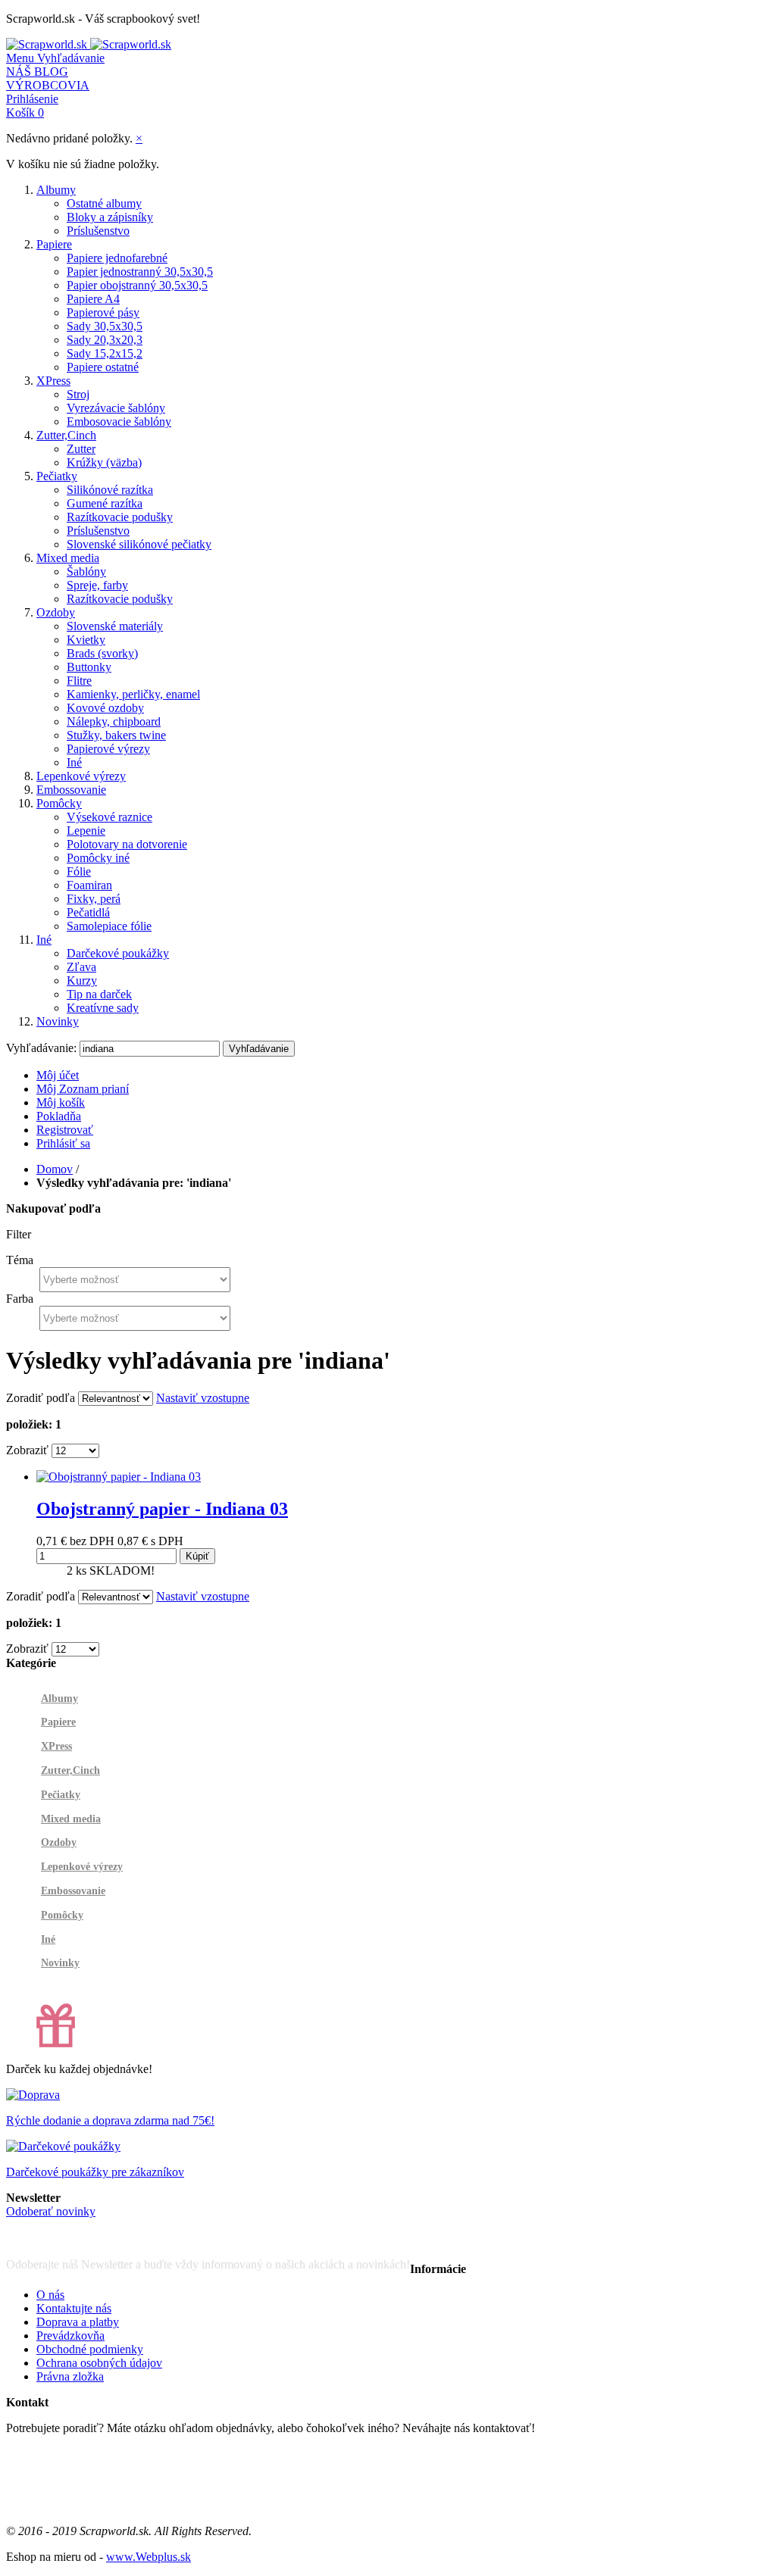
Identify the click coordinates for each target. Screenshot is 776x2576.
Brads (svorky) (102, 653)
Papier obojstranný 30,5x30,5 (137, 285)
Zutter (81, 449)
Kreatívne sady (103, 1008)
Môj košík (61, 1102)
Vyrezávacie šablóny (116, 408)
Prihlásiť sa (63, 1143)
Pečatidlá (88, 912)
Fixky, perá (94, 899)
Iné (74, 762)
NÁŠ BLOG (37, 72)
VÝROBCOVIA (48, 85)
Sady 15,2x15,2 (105, 353)
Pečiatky (57, 476)
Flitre (79, 681)
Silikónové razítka (110, 490)
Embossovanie (71, 790)
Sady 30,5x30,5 (105, 326)
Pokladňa (59, 1116)
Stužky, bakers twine (116, 735)
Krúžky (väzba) (104, 462)
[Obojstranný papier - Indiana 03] (119, 1477)
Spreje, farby (97, 585)
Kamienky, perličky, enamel (133, 694)
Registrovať (65, 1130)
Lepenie (86, 831)
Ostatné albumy (104, 203)
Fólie (79, 871)
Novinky (58, 1021)
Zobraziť (27, 1450)
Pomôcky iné (98, 858)
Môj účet (58, 1075)
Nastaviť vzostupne (203, 1398)
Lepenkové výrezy (81, 776)
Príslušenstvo (98, 231)
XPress (53, 381)
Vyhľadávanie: (41, 1048)
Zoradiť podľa (41, 1398)
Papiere (54, 244)
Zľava (81, 967)
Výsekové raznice (110, 817)
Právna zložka (70, 2376)
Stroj (78, 394)
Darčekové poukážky (118, 953)
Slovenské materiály (115, 626)
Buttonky (89, 667)
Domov (55, 1169)
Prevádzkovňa (70, 2336)
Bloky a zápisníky (110, 217)
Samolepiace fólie (109, 926)
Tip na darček (99, 994)
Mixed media (68, 558)
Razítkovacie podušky (120, 517)
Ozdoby (56, 612)
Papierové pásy (103, 312)
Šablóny (86, 571)
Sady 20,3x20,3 (105, 340)
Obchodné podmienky (90, 2349)
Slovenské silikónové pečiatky (139, 544)
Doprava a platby (78, 2322)
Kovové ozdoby (105, 708)
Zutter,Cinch (66, 435)
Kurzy (82, 980)
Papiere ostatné (103, 367)
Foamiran (89, 885)
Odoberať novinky (51, 2211)
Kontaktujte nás (74, 2308)
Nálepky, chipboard (114, 721)
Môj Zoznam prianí (83, 1089)
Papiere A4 (93, 299)
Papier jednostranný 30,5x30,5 (140, 272)
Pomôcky (59, 803)
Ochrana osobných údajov (99, 2363)
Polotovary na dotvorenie (127, 844)
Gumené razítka (105, 503)
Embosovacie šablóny (119, 422)
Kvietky (86, 640)
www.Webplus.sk (149, 2557)
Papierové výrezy (108, 749)
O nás (50, 2295)
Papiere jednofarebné (117, 258)
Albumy (56, 190)
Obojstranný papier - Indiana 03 (162, 1509)
